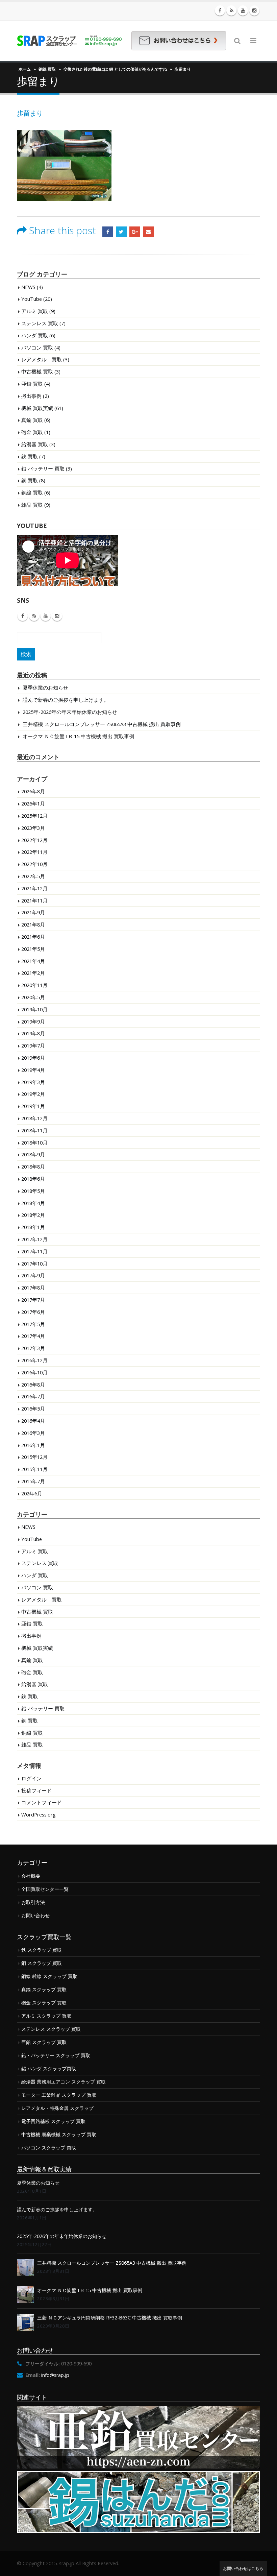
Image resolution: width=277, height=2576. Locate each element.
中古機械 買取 (37, 371)
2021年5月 (33, 949)
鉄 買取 (30, 456)
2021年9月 (33, 912)
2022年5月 (33, 876)
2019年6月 (33, 1058)
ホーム (25, 69)
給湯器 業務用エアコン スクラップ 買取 (64, 2082)
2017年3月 (33, 1348)
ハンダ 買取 (35, 335)
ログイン (31, 1778)
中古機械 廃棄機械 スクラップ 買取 (59, 2134)
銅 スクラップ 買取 (42, 1963)
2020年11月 (34, 985)
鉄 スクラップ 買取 (42, 1950)
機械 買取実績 (37, 408)
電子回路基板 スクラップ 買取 (53, 2121)
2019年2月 (33, 1094)
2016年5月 (33, 1409)
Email (148, 232)
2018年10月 (34, 1142)
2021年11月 (34, 900)
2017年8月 (33, 1287)
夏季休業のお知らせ (45, 688)
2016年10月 (34, 1372)
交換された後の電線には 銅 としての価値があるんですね (115, 69)
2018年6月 (33, 1179)
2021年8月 (33, 924)
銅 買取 (30, 480)
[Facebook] (220, 10)
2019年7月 (33, 1045)
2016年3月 (33, 1433)
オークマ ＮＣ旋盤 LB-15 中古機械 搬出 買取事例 (78, 736)
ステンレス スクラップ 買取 (51, 2029)
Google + (135, 232)
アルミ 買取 (35, 311)
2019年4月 (33, 1070)
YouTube (32, 299)
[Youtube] (243, 10)
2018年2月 (33, 1215)
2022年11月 (34, 852)
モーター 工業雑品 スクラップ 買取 (59, 2095)
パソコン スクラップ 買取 (49, 2148)
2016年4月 (33, 1421)
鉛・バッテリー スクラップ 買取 (56, 2055)
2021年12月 (34, 888)
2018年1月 (33, 1227)
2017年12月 (34, 1239)
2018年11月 (34, 1130)
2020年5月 (33, 997)
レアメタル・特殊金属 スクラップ (57, 2108)
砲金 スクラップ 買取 (44, 2003)
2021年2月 (33, 973)
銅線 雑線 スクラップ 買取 (49, 1976)
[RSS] (231, 10)
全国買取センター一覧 (45, 1889)
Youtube (46, 616)
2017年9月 (33, 1275)
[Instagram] (254, 10)
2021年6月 (33, 937)
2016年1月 (33, 1445)
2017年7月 (33, 1300)
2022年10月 (34, 864)
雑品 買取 (32, 505)
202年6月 (32, 1493)
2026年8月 (33, 791)
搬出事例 (31, 396)
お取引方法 (33, 1902)
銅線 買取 (47, 69)
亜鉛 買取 (32, 384)
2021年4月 (33, 961)
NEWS (28, 287)
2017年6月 (33, 1312)
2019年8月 (33, 1033)
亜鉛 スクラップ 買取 (44, 2042)
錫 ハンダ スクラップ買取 (49, 2068)
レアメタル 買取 (42, 359)
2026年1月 (33, 803)
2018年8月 (33, 1166)
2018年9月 (33, 1154)
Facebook (108, 232)
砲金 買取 (32, 432)
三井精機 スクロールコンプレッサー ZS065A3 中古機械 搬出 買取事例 (102, 724)
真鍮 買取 (32, 420)
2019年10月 (34, 1009)
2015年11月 (34, 1469)
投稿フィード (36, 1790)
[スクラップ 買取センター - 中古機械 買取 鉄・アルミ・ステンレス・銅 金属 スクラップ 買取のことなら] (69, 41)
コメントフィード (42, 1802)
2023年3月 (33, 828)
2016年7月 (33, 1396)
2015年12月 (34, 1457)
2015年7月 (33, 1481)
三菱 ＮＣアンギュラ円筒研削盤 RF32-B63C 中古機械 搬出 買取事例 (110, 2318)
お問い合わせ (35, 1915)
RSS (34, 616)
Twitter (121, 232)
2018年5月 (33, 1191)
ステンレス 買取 (40, 323)
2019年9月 (33, 1021)
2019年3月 (33, 1082)
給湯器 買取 (35, 444)
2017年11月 (34, 1251)
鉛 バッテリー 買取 (43, 468)
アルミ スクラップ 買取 (46, 2016)
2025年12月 (34, 816)
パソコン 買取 (37, 347)
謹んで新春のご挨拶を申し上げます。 (66, 700)
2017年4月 (33, 1336)
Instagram (57, 616)
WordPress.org (39, 1814)
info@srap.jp (55, 2375)
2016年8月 (33, 1385)
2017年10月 (34, 1263)
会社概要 (31, 1876)
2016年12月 (34, 1360)
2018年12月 (34, 1118)
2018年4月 (33, 1203)
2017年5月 (33, 1324)
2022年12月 (34, 840)
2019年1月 (33, 1106)
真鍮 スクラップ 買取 (44, 1989)
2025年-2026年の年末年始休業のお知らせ (70, 712)
